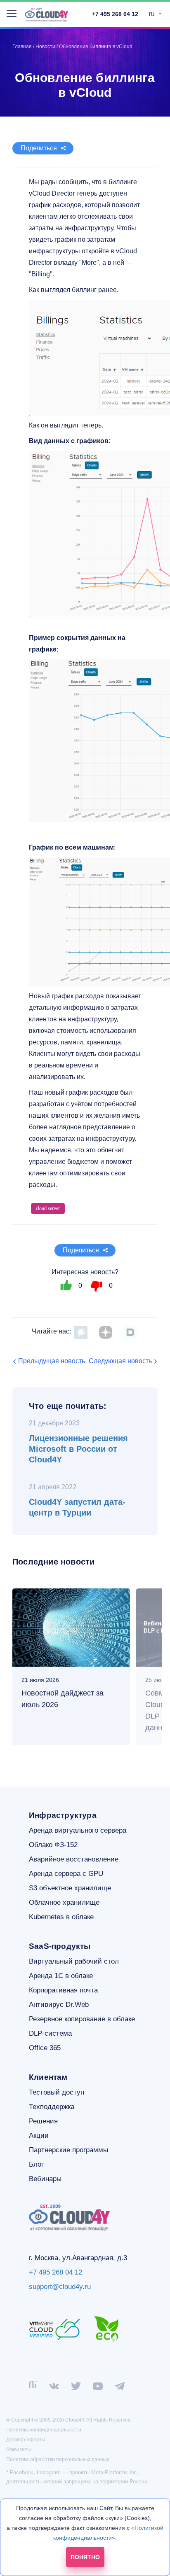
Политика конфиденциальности (44, 2430)
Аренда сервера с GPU (66, 1874)
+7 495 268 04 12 (115, 14)
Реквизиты (19, 2450)
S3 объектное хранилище (70, 1888)
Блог (36, 2164)
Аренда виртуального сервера (78, 1830)
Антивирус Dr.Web (59, 2005)
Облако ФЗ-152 (53, 1845)
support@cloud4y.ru (60, 2287)
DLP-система (50, 2033)
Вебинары (45, 2179)
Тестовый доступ (57, 2092)
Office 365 (45, 2048)
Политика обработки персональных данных (58, 2459)
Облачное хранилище (64, 1902)
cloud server (48, 1208)
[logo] (46, 15)
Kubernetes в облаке (61, 1917)
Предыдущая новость (52, 1361)
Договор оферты (26, 2440)
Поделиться (39, 148)
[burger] (12, 14)
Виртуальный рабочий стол (74, 1961)
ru (153, 14)
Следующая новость (120, 1361)
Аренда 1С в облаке (61, 1976)
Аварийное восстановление (74, 1859)
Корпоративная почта (63, 1990)
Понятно (85, 2557)
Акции (39, 2136)
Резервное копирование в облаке (82, 2019)
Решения (43, 2121)
